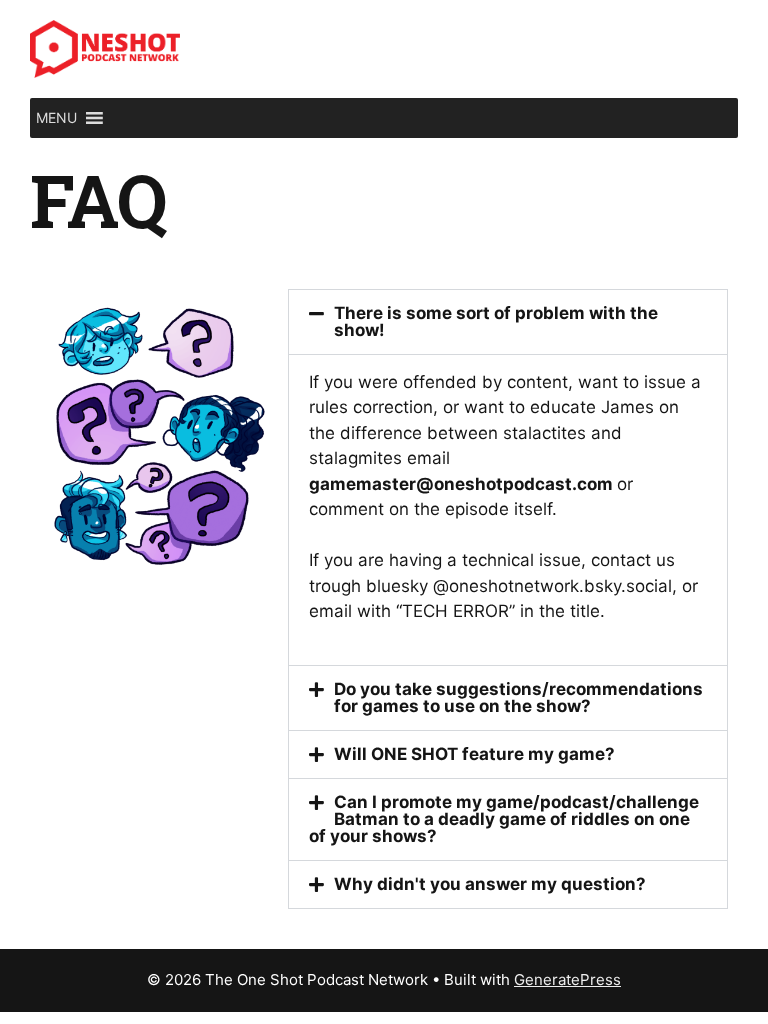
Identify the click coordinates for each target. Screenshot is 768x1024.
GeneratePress (567, 979)
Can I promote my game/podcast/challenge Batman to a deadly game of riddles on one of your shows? (504, 819)
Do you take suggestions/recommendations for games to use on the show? (518, 697)
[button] (56, 118)
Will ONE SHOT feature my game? (474, 754)
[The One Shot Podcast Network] (105, 48)
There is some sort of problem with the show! (496, 321)
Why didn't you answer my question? (490, 884)
